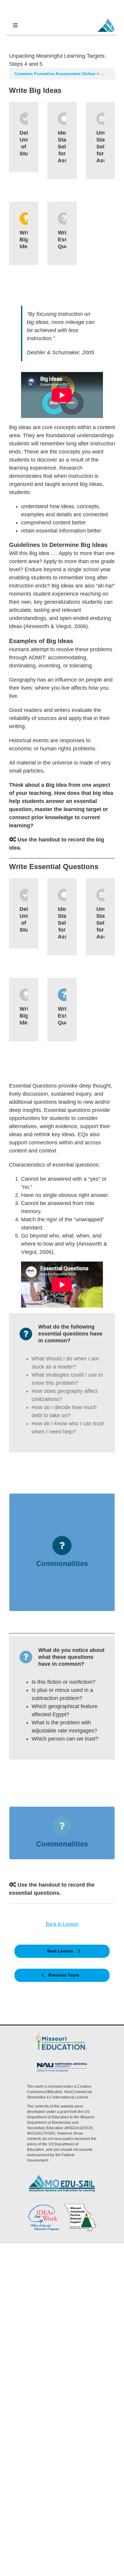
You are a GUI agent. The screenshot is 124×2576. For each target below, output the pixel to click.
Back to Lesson (62, 1924)
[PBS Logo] (80, 2205)
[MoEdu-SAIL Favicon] (106, 18)
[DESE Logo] (62, 2033)
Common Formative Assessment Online (56, 74)
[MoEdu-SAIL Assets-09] (62, 2063)
